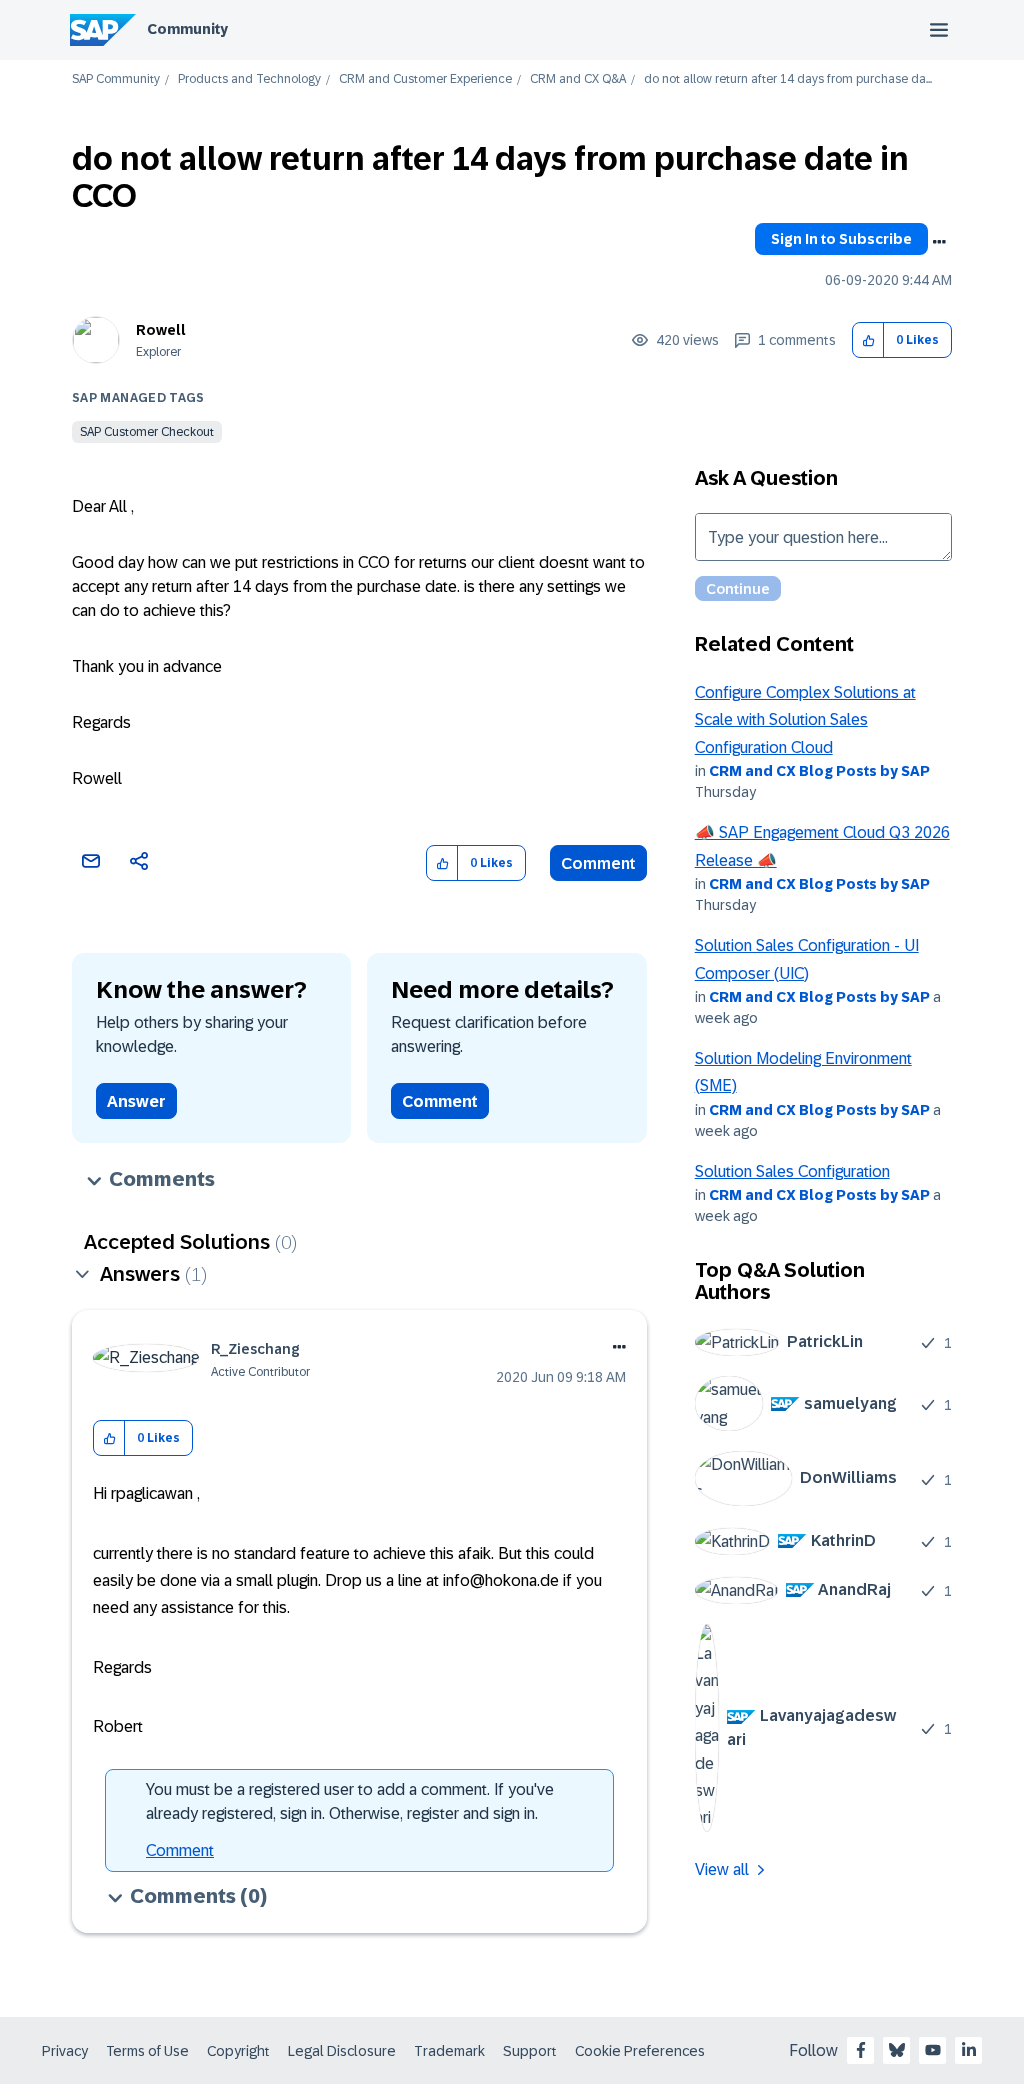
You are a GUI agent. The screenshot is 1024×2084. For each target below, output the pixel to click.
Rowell (161, 330)
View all (722, 1869)
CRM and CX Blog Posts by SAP (819, 771)
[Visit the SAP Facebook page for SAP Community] (861, 2050)
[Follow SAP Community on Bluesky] (897, 2050)
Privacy (65, 2051)
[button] (868, 340)
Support (530, 2051)
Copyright (238, 2051)
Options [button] (939, 242)
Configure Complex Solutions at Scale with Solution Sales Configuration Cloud (805, 720)
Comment (598, 863)
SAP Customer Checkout (147, 432)
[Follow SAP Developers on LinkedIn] (969, 2050)
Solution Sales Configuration (792, 1171)
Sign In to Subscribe (841, 239)
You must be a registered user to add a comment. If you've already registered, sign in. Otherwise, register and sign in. (350, 1801)
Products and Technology (249, 79)
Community (187, 29)
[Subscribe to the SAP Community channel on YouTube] (933, 2050)
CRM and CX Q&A (578, 79)
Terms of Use (147, 2051)
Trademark (449, 2051)
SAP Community (116, 79)
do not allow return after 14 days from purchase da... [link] (788, 79)
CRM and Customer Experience (425, 79)
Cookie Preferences (640, 2051)
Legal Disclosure (342, 2051)
